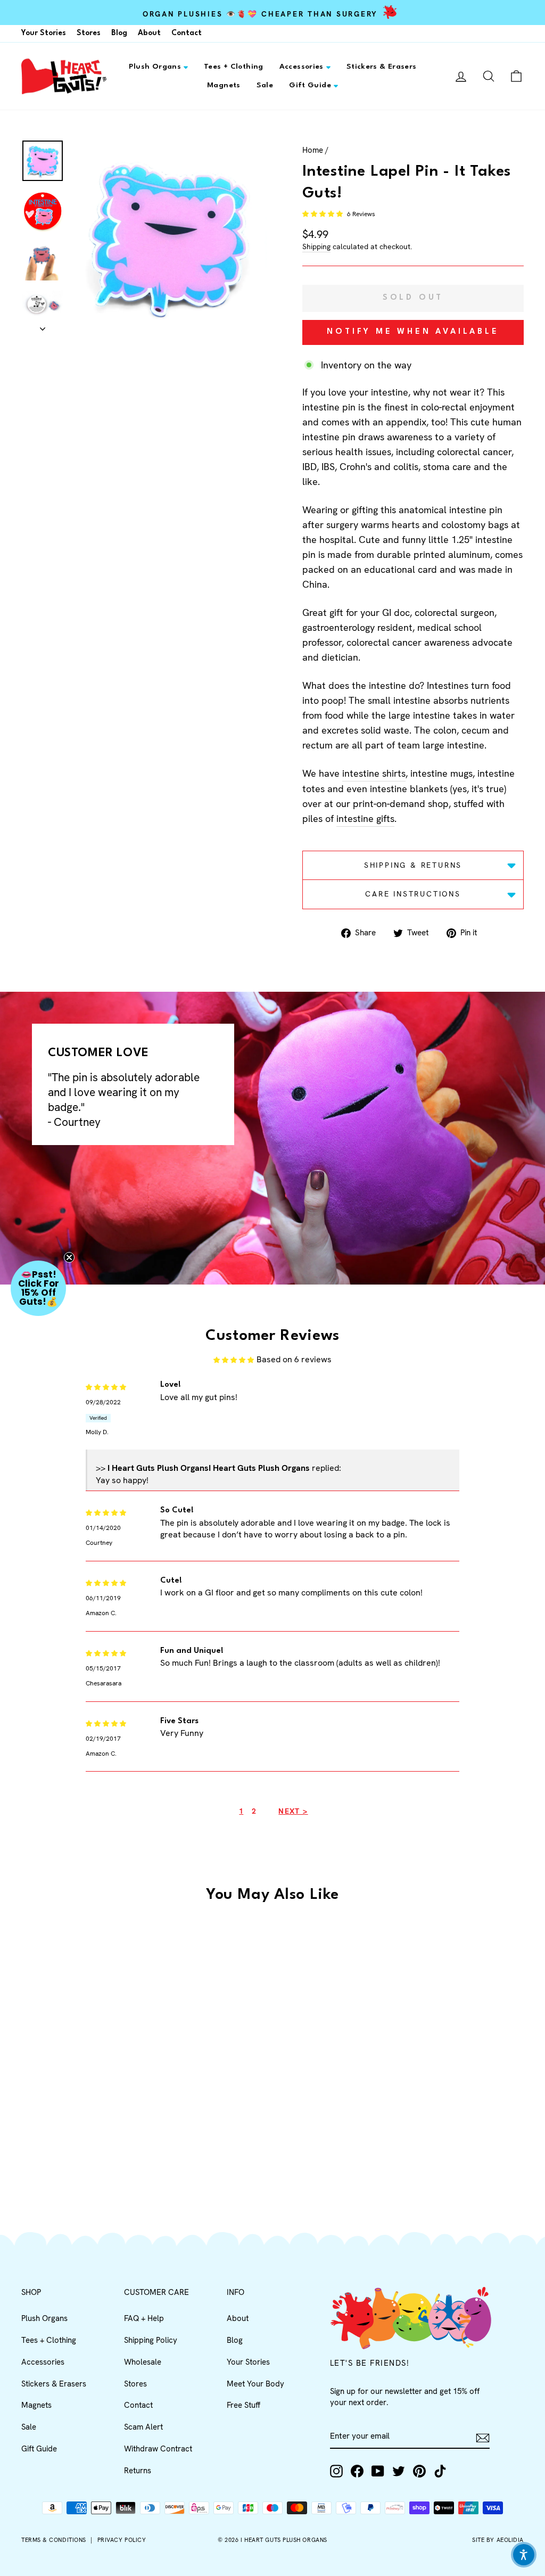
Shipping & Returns (413, 865)
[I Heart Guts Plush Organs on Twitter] (399, 2471)
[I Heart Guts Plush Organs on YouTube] (378, 2471)
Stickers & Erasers (382, 67)
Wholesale (143, 2362)
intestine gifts (365, 818)
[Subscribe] (483, 2437)
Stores (89, 33)
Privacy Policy (122, 2540)
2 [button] (254, 1811)
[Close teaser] (69, 1257)
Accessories (302, 67)
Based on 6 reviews (294, 1359)
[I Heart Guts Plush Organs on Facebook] (357, 2471)
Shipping (316, 246)
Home (313, 150)
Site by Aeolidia (498, 2540)
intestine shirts (374, 773)
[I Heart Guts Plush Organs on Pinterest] (419, 2471)
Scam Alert (143, 2427)
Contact (187, 33)
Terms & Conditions (54, 2540)
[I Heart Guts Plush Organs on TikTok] (440, 2471)
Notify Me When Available (413, 332)
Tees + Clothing (234, 67)
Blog (119, 33)
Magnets (224, 85)
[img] (106, 1386)
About (149, 33)
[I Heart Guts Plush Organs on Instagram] (336, 2471)
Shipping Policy (151, 2340)
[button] (323, 214)
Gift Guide (310, 85)
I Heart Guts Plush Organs (284, 2540)
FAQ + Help (144, 2318)
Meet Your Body (255, 2384)
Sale (265, 85)
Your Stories (44, 33)
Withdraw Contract (158, 2449)
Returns (138, 2471)
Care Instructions (413, 894)
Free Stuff (243, 2405)
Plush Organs (155, 67)
